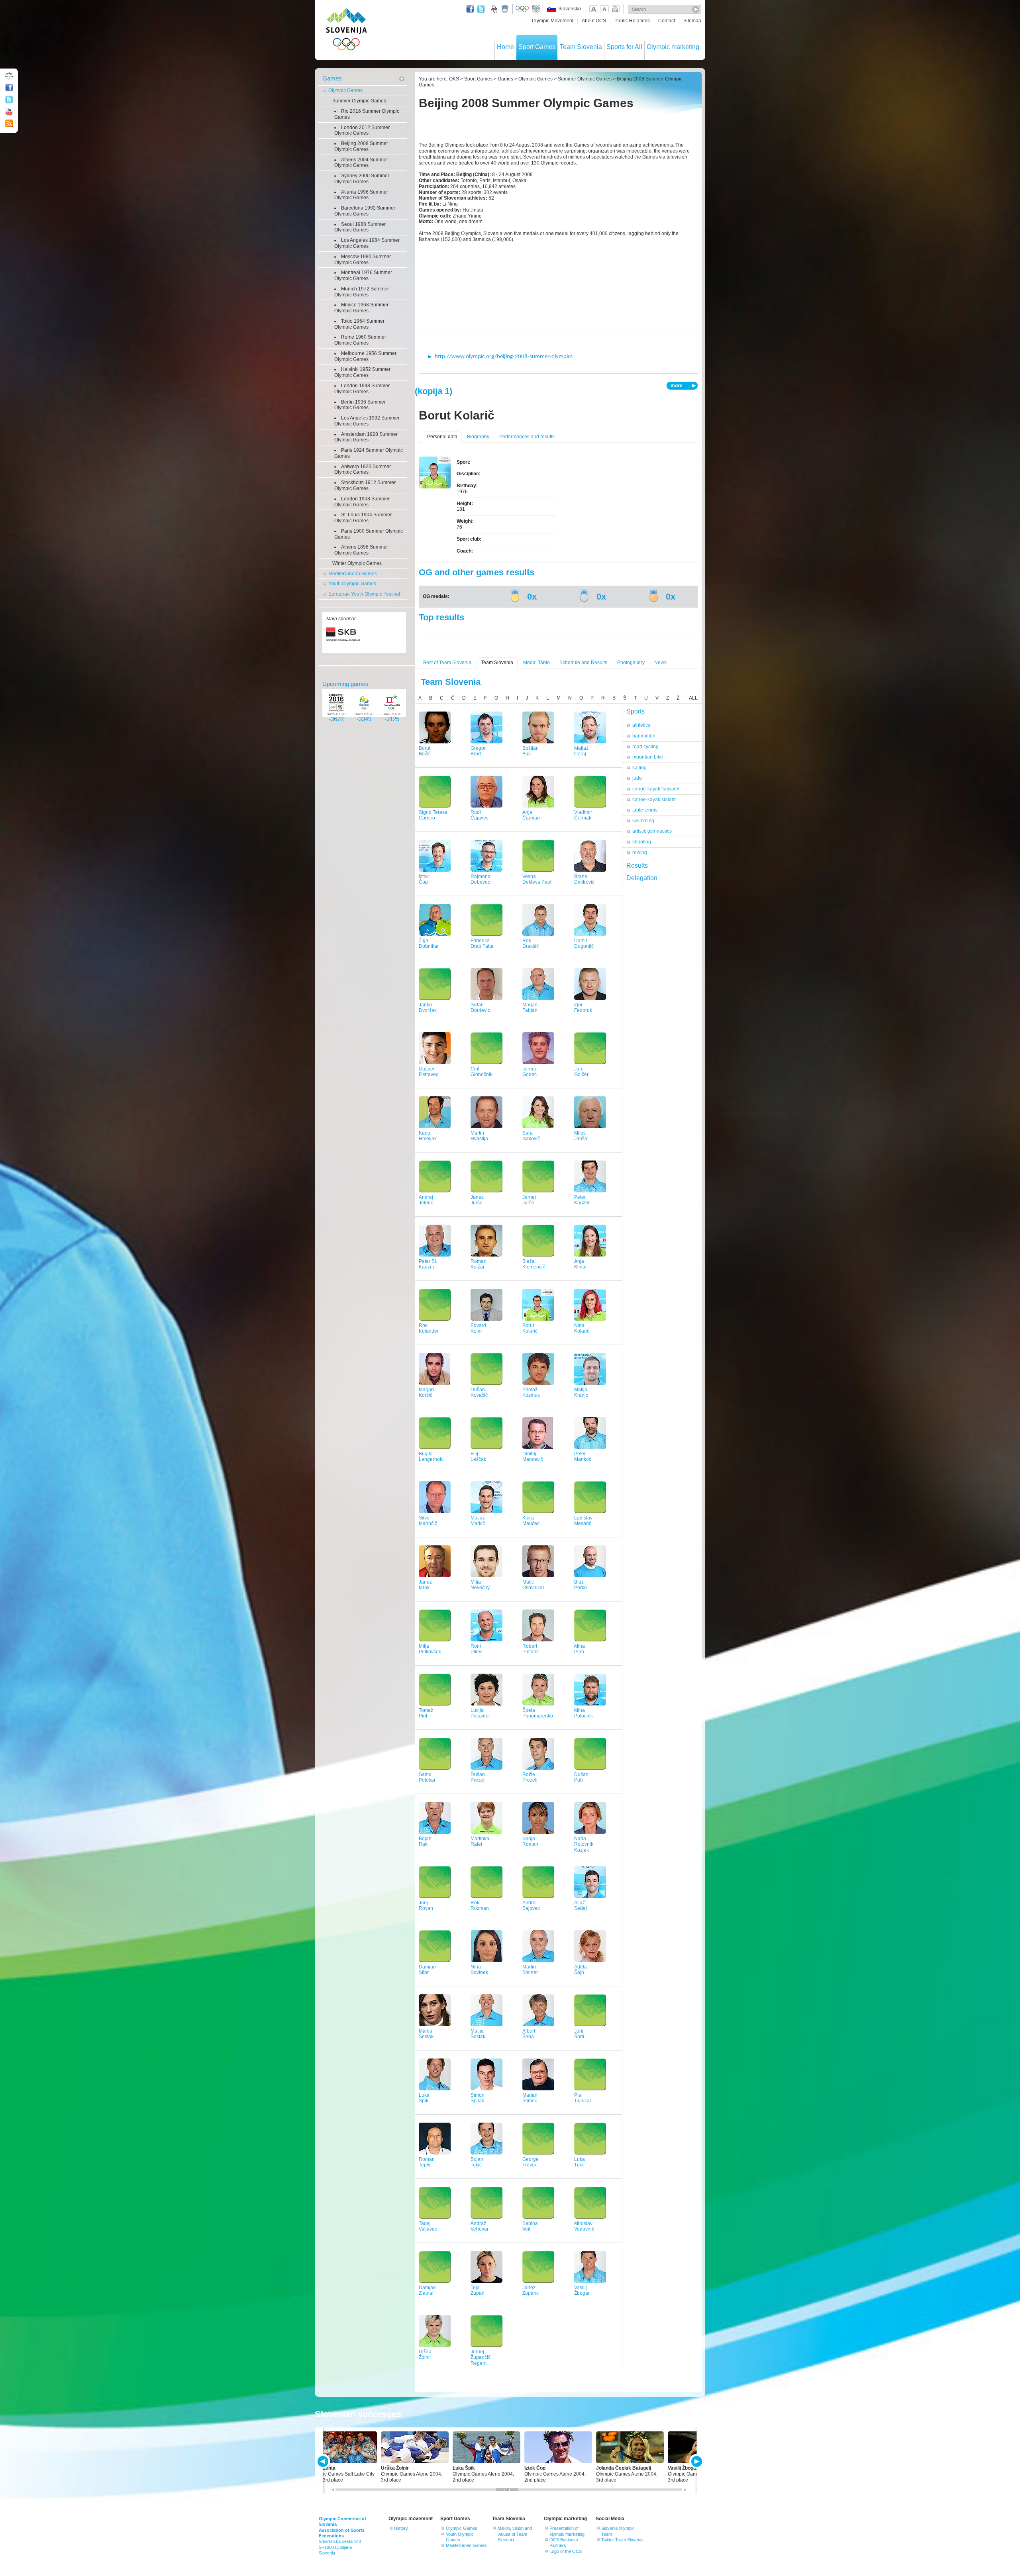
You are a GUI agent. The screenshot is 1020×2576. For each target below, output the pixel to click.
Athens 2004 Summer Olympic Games (361, 163)
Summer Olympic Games (359, 101)
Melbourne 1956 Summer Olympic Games (365, 356)
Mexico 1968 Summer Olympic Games (361, 308)
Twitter (481, 9)
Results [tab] (637, 866)
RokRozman (480, 1906)
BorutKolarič (530, 1328)
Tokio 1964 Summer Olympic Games (359, 324)
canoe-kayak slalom (654, 800)
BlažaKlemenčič (534, 1264)
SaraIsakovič (531, 1136)
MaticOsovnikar (533, 1585)
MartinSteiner (530, 1970)
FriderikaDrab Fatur (482, 944)
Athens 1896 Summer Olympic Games (361, 550)
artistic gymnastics (652, 831)
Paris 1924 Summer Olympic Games (369, 453)
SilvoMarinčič (428, 1521)
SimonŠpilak (478, 2098)
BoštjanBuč (531, 751)
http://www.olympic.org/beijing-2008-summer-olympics (504, 357)
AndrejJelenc (426, 1200)
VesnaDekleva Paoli (537, 879)
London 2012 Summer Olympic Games (362, 130)
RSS (9, 124)
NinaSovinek (479, 1970)
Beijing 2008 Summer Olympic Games (361, 146)
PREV (324, 2461)
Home (505, 47)
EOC (536, 9)
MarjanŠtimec (530, 2098)
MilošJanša (581, 1136)
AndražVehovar (480, 2226)
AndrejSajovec (531, 1906)
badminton (644, 736)
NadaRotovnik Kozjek (584, 1845)
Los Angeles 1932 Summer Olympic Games (367, 421)
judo (637, 778)
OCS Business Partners (564, 2543)
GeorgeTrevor (531, 2162)
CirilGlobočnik (482, 1072)
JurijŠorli (579, 2034)
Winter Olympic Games (357, 563)
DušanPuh (581, 1777)
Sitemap (692, 21)
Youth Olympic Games (352, 584)
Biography (478, 437)
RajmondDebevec (481, 879)
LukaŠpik (424, 2098)
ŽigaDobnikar (429, 944)
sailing (639, 768)
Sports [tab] (636, 711)
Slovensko (570, 9)
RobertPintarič (531, 1649)
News (660, 663)
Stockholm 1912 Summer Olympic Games (365, 485)
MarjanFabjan (530, 1008)
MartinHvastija (479, 1136)
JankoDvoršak (428, 1008)
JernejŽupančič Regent (481, 2358)
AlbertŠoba (529, 2034)
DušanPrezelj (478, 1777)
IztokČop (424, 879)
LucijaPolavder (480, 1713)
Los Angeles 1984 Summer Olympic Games (367, 243)
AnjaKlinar (581, 1264)
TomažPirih (426, 1713)
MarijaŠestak (426, 2034)
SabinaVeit (530, 2226)
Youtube (9, 112)
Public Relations (632, 21)
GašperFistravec (429, 1072)
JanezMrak (425, 1585)
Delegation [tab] (642, 878)
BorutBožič (425, 751)
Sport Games (537, 47)
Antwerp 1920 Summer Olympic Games (363, 470)
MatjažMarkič (478, 1521)
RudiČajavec (480, 815)
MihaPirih (580, 1649)
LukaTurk (580, 2162)
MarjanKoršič (426, 1393)
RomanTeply (427, 2162)
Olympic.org (522, 9)
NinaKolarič (582, 1328)
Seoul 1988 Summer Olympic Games (360, 227)
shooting (642, 842)
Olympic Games (345, 90)
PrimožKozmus (531, 1393)
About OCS (594, 21)
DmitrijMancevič (533, 1457)
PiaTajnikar (583, 2098)
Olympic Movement (553, 21)
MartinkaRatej (480, 1842)
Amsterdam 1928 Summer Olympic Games (366, 437)
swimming (643, 821)
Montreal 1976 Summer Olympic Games (363, 275)
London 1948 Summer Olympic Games (362, 389)
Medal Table (536, 663)
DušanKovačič (479, 1393)
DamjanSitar (427, 1970)
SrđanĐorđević (480, 1008)
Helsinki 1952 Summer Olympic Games (362, 372)
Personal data (442, 437)
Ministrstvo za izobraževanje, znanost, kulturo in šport (506, 9)
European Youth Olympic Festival (364, 594)
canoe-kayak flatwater (656, 789)
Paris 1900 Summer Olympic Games (369, 534)
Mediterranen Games (466, 2545)
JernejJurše (529, 1200)
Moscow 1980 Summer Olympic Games (363, 260)
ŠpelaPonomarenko (538, 1713)
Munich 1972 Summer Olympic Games (362, 292)
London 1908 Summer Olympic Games (362, 502)
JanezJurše (477, 1200)
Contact (667, 21)
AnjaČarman (531, 815)
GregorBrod (478, 751)
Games (332, 78)
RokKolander (429, 1328)
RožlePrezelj (530, 1777)
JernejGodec (530, 1072)
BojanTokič (477, 2162)
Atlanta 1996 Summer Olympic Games (361, 195)
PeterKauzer (582, 1200)
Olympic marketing (673, 47)
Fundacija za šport (495, 9)
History (401, 2528)
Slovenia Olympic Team (618, 2531)
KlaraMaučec (531, 1521)
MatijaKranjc (581, 1393)
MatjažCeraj (581, 751)
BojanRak (425, 1842)
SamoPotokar (427, 1777)
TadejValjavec (428, 2226)
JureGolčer (581, 1072)
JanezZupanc (531, 2291)
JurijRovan (426, 1906)
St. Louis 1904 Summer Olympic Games (363, 518)
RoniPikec (477, 1649)
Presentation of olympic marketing (567, 2531)
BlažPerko (581, 1585)
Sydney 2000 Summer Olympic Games (362, 179)
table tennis (645, 810)
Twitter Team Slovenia (622, 2540)
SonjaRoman (530, 1842)
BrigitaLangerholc (431, 1457)
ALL (693, 698)
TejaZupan (478, 2291)
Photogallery (631, 663)
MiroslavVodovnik (584, 2226)
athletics (641, 725)
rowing (640, 853)
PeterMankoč (583, 1457)
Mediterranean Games (353, 574)
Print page (615, 9)
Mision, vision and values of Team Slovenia (515, 2534)
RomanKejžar (479, 1264)
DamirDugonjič (584, 944)
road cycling (645, 747)
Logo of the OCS (566, 2551)
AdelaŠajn (581, 1970)
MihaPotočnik (584, 1713)
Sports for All (624, 47)
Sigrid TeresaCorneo (433, 815)
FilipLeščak (478, 1457)
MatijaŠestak (478, 2034)
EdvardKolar (478, 1328)
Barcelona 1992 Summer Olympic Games (365, 211)
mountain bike (648, 757)
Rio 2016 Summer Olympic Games (367, 114)
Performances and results (527, 437)
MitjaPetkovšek (430, 1649)
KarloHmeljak (428, 1136)
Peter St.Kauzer (428, 1264)
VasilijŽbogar (582, 2291)
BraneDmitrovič (584, 879)
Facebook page (470, 9)
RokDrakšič (531, 944)
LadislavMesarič (583, 1521)
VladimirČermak (583, 815)
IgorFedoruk (583, 1008)
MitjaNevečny (480, 1585)
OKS (454, 79)
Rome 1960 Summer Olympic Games (360, 340)
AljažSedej (581, 1906)
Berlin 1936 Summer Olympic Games (360, 405)
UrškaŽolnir (425, 2355)
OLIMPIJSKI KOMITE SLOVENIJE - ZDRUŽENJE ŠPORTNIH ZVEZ (346, 31)
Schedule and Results (583, 663)
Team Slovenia (581, 47)
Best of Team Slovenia (447, 663)
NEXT (696, 2461)
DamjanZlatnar (427, 2291)
